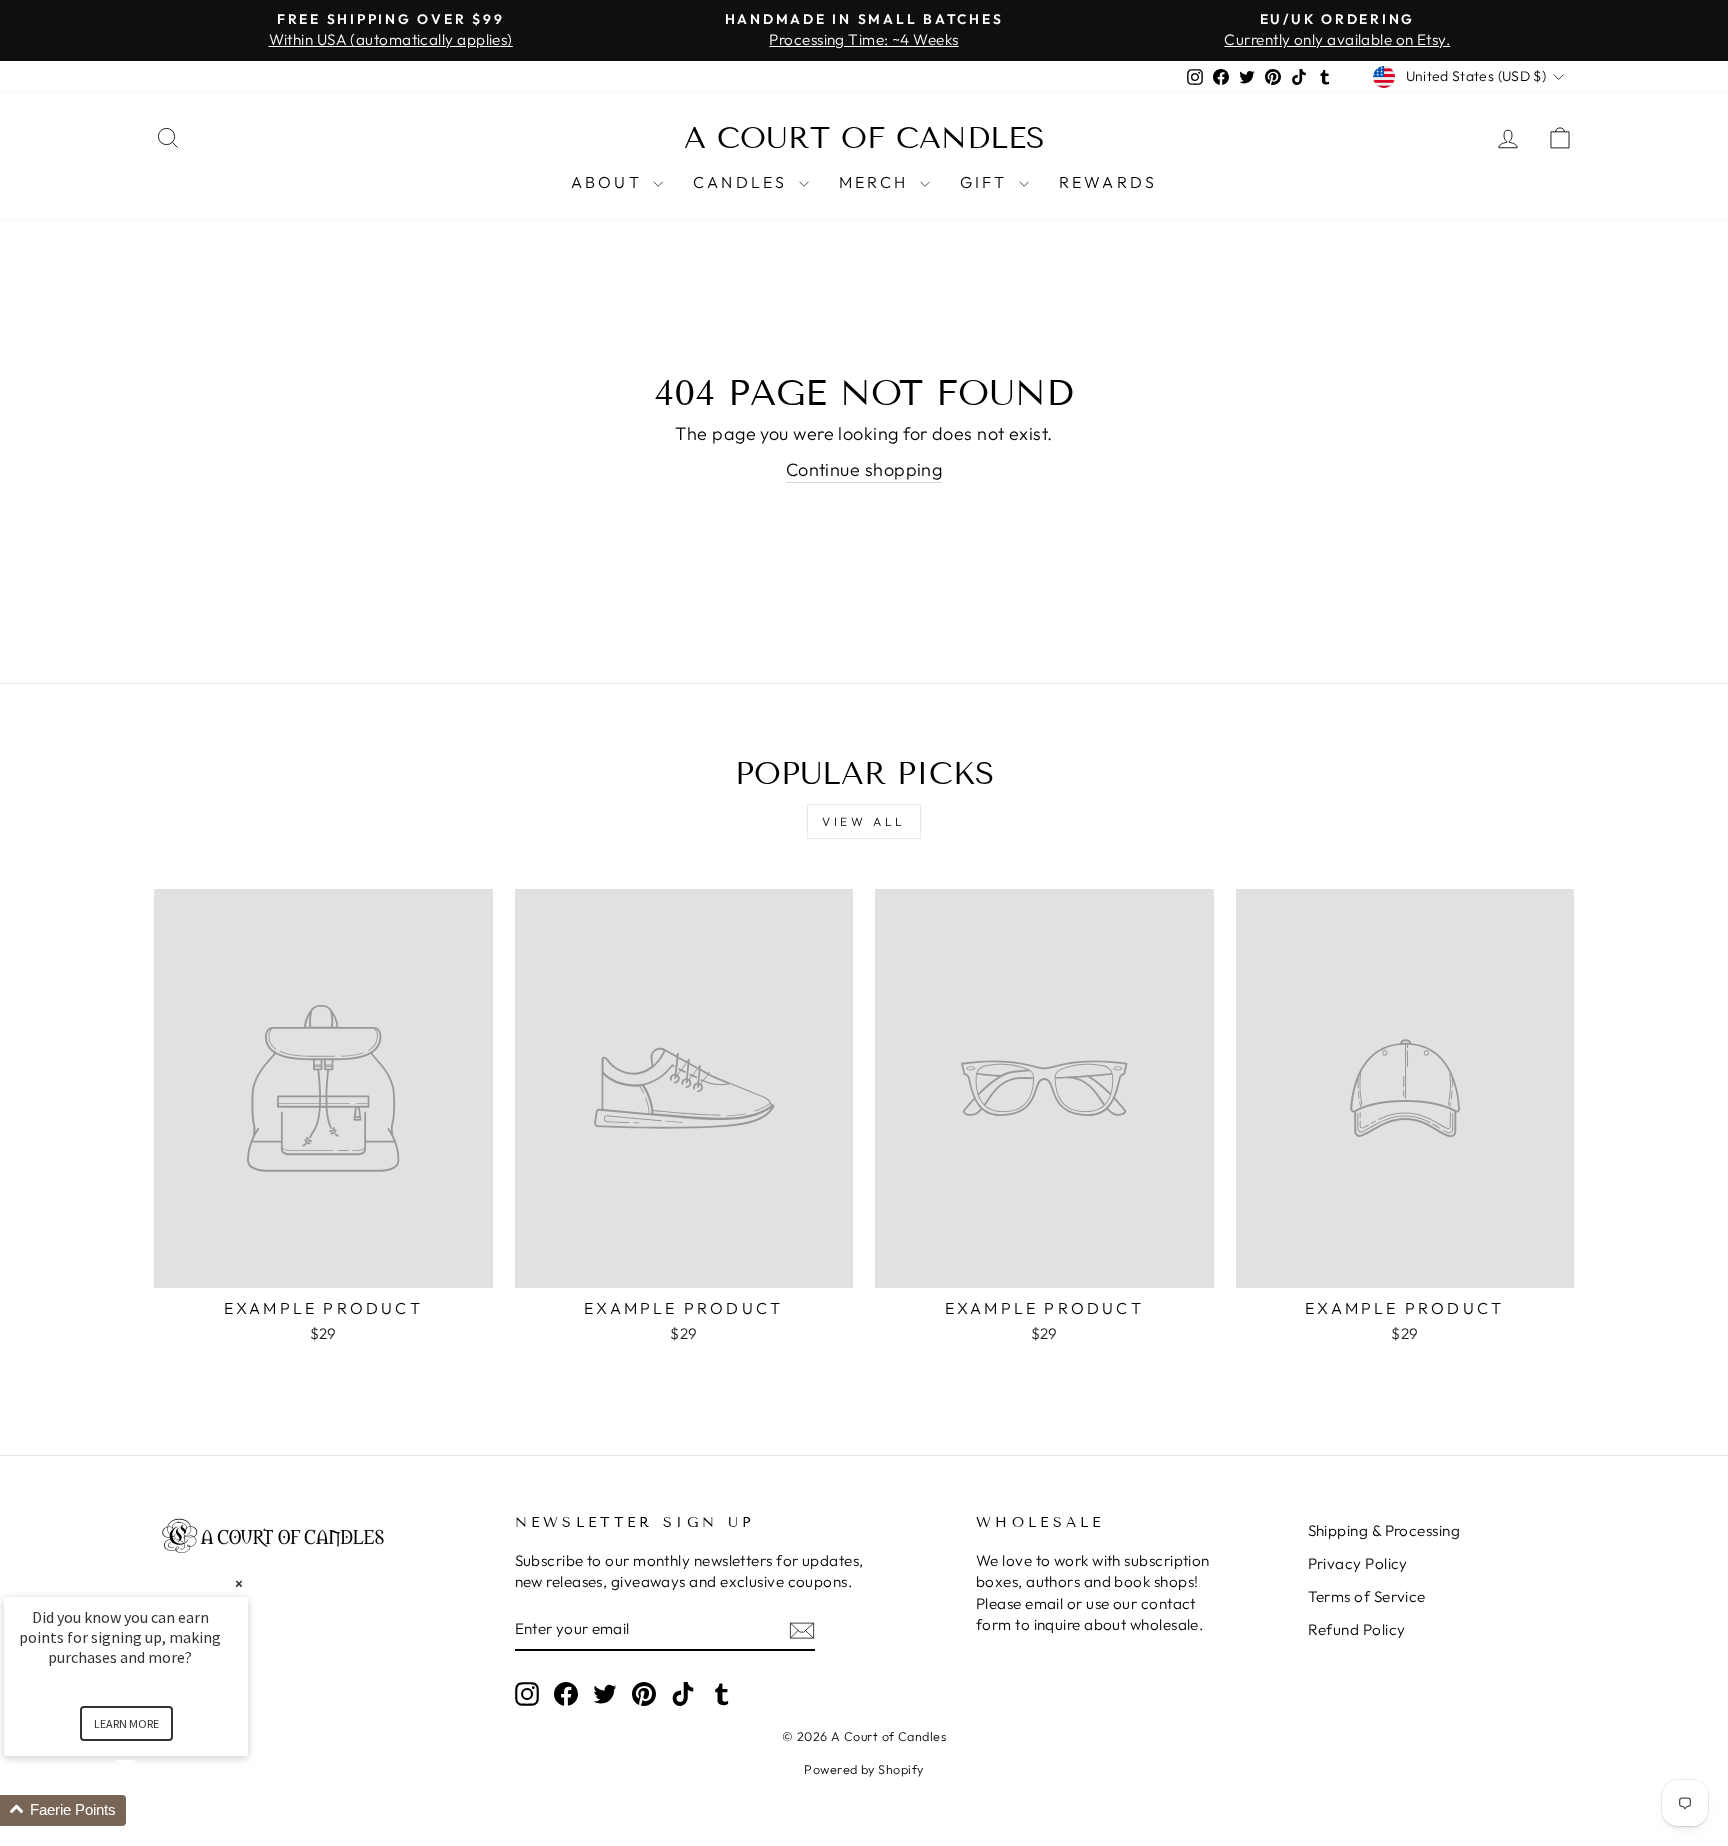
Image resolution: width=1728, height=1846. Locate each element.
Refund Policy (1357, 1629)
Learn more (126, 1723)
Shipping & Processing (1384, 1530)
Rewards (1108, 182)
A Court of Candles (864, 138)
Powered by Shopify (863, 1769)
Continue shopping (864, 469)
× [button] (239, 1583)
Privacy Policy (1358, 1563)
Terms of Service (1367, 1596)
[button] (150, 1810)
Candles (743, 182)
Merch (877, 182)
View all (864, 821)
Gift (987, 182)
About (609, 182)
